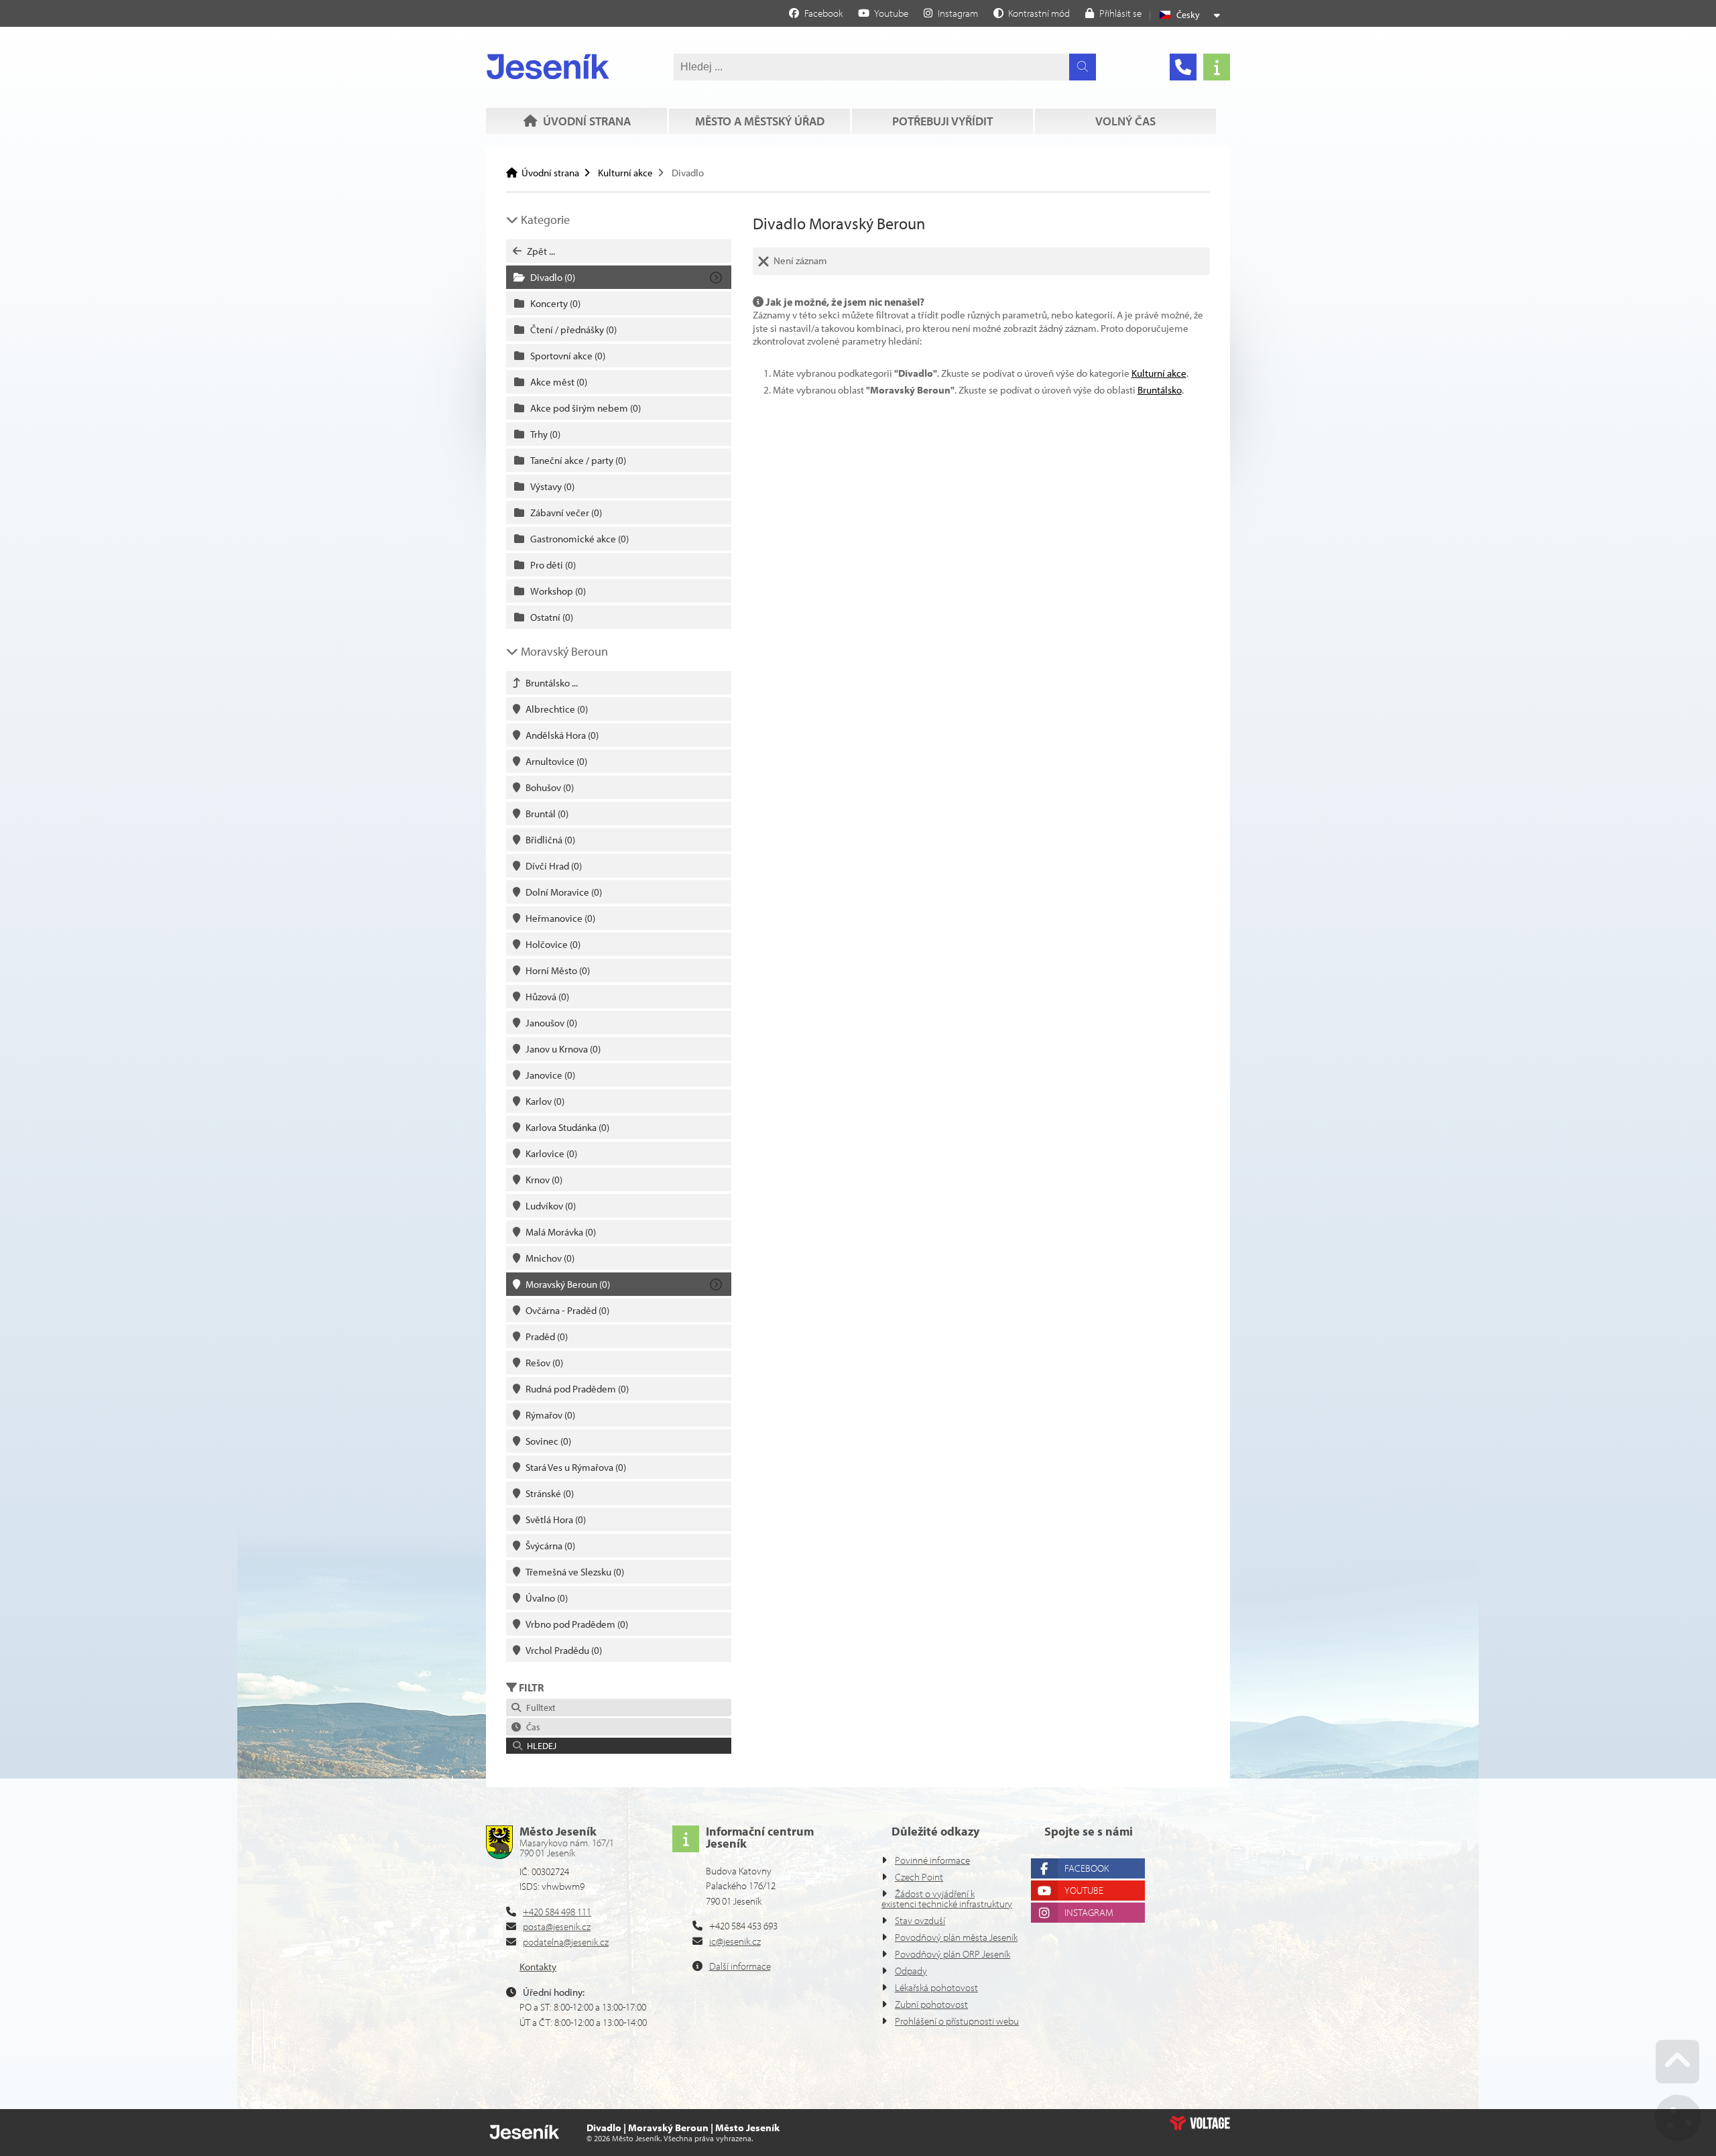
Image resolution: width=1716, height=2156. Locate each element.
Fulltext (539, 1708)
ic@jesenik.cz (735, 1941)
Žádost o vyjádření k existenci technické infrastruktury (947, 1899)
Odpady (911, 1971)
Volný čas (1125, 121)
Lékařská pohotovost (936, 1987)
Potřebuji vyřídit (942, 121)
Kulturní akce (625, 173)
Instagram (1089, 1912)
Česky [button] (1188, 15)
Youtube (1084, 1890)
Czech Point (919, 1877)
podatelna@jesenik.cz (566, 1942)
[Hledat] (1083, 67)
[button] (1032, 13)
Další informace (740, 1966)
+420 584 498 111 (557, 1912)
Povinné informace (932, 1860)
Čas (531, 1727)
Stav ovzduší (920, 1920)
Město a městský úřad (760, 121)
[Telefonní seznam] (1183, 67)
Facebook (1087, 1868)
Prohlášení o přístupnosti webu (957, 2021)
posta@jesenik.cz (557, 1926)
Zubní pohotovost (931, 2004)
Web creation (1200, 2123)
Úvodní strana (548, 66)
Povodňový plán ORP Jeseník (953, 1954)
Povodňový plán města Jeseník (956, 1937)
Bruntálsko (1160, 390)
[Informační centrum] (1217, 67)
